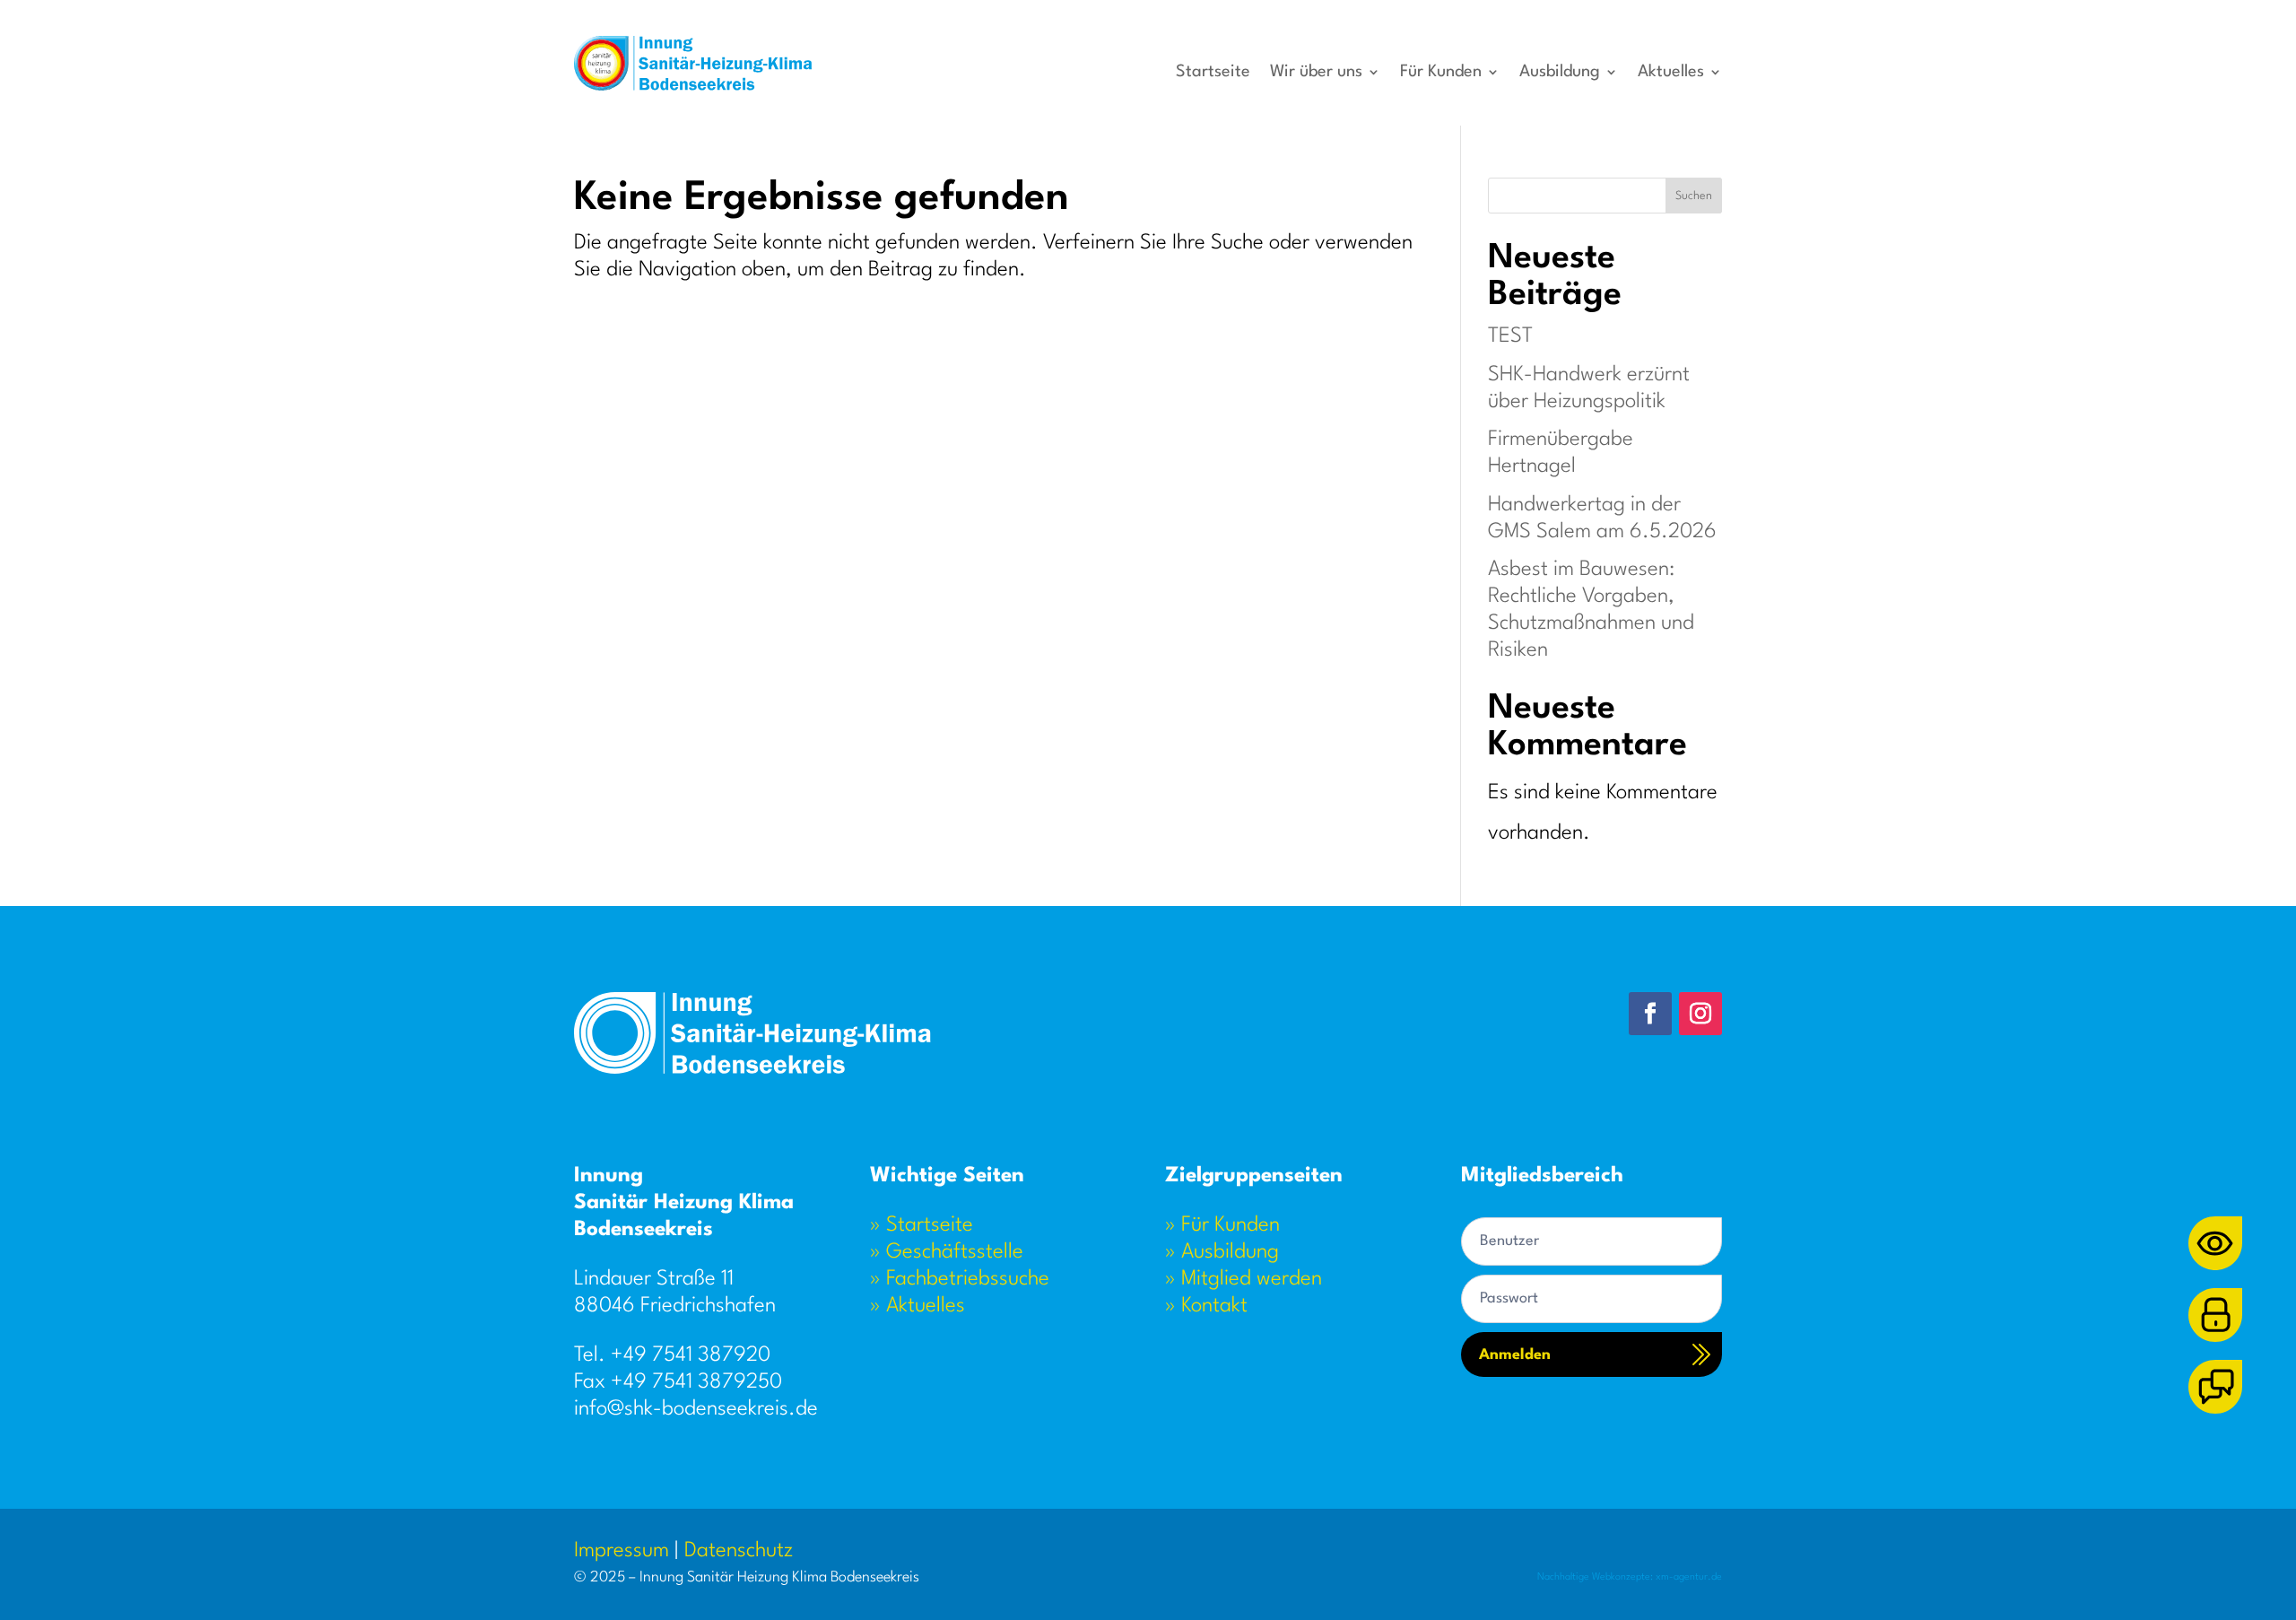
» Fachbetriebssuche (960, 1279)
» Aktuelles (918, 1306)
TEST (1510, 336)
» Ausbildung (1222, 1252)
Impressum (622, 1551)
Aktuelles (1671, 73)
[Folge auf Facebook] (1650, 1014)
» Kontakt (1206, 1306)
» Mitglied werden (1244, 1279)
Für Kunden (1441, 73)
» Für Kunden (1222, 1225)
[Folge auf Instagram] (1700, 1014)
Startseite (1213, 73)
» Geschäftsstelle (947, 1252)
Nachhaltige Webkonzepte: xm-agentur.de (1630, 1577)
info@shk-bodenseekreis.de (696, 1409)
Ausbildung (1560, 73)
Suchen (1694, 196)
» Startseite (922, 1225)
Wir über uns (1316, 73)
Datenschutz (739, 1551)
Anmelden (1515, 1355)
